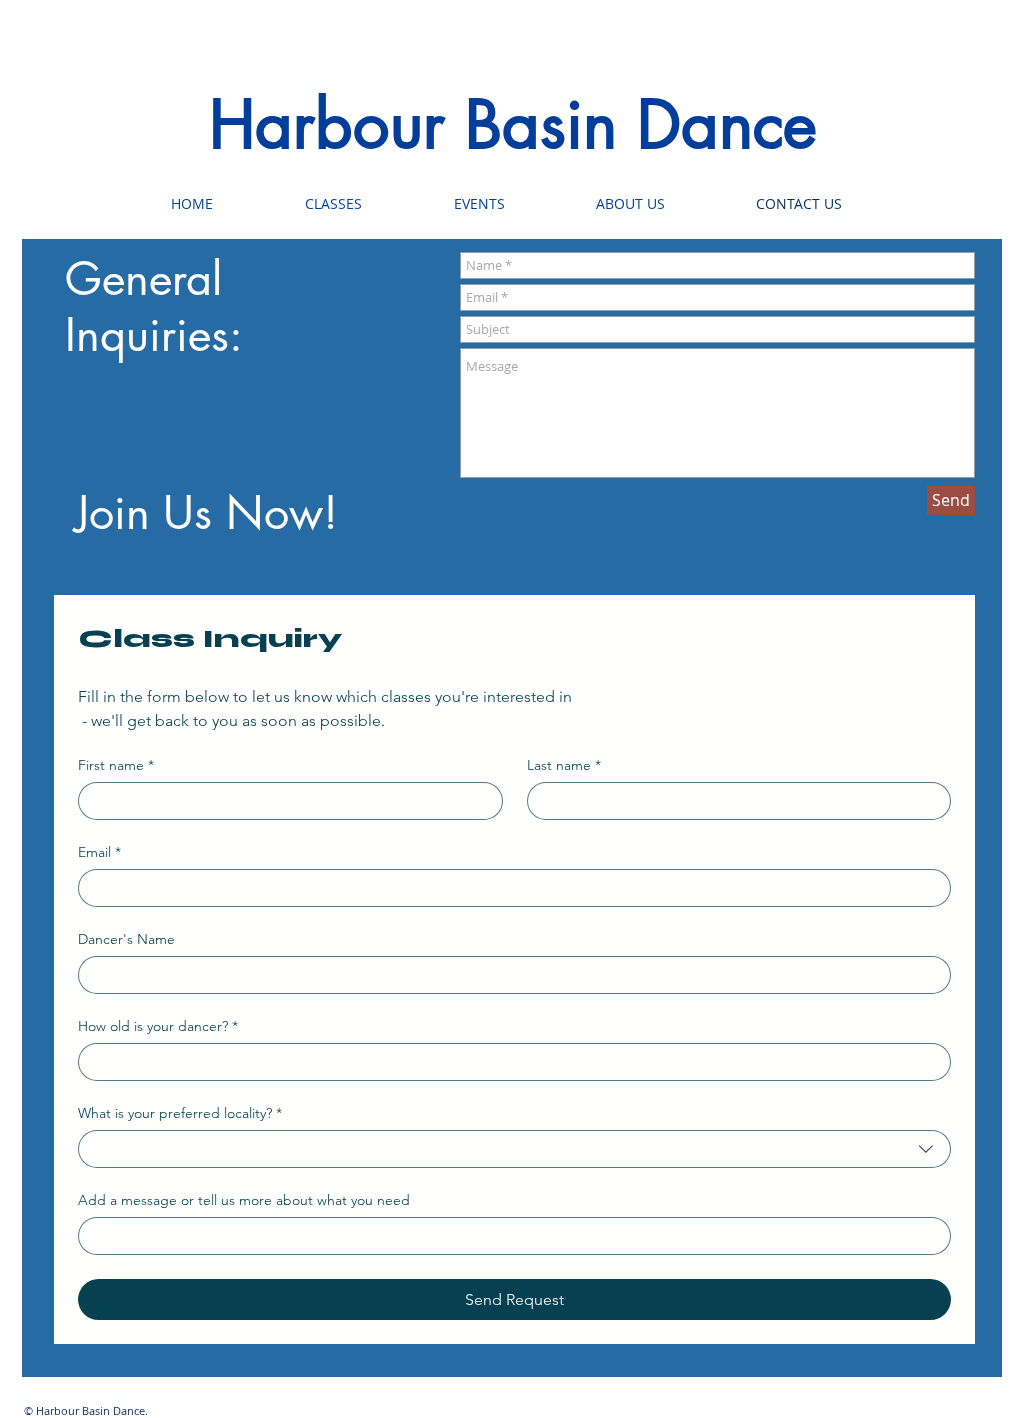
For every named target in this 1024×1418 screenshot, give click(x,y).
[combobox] (514, 1149)
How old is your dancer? (158, 1026)
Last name (564, 765)
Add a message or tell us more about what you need (244, 1200)
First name (116, 765)
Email (99, 852)
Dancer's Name (126, 939)
